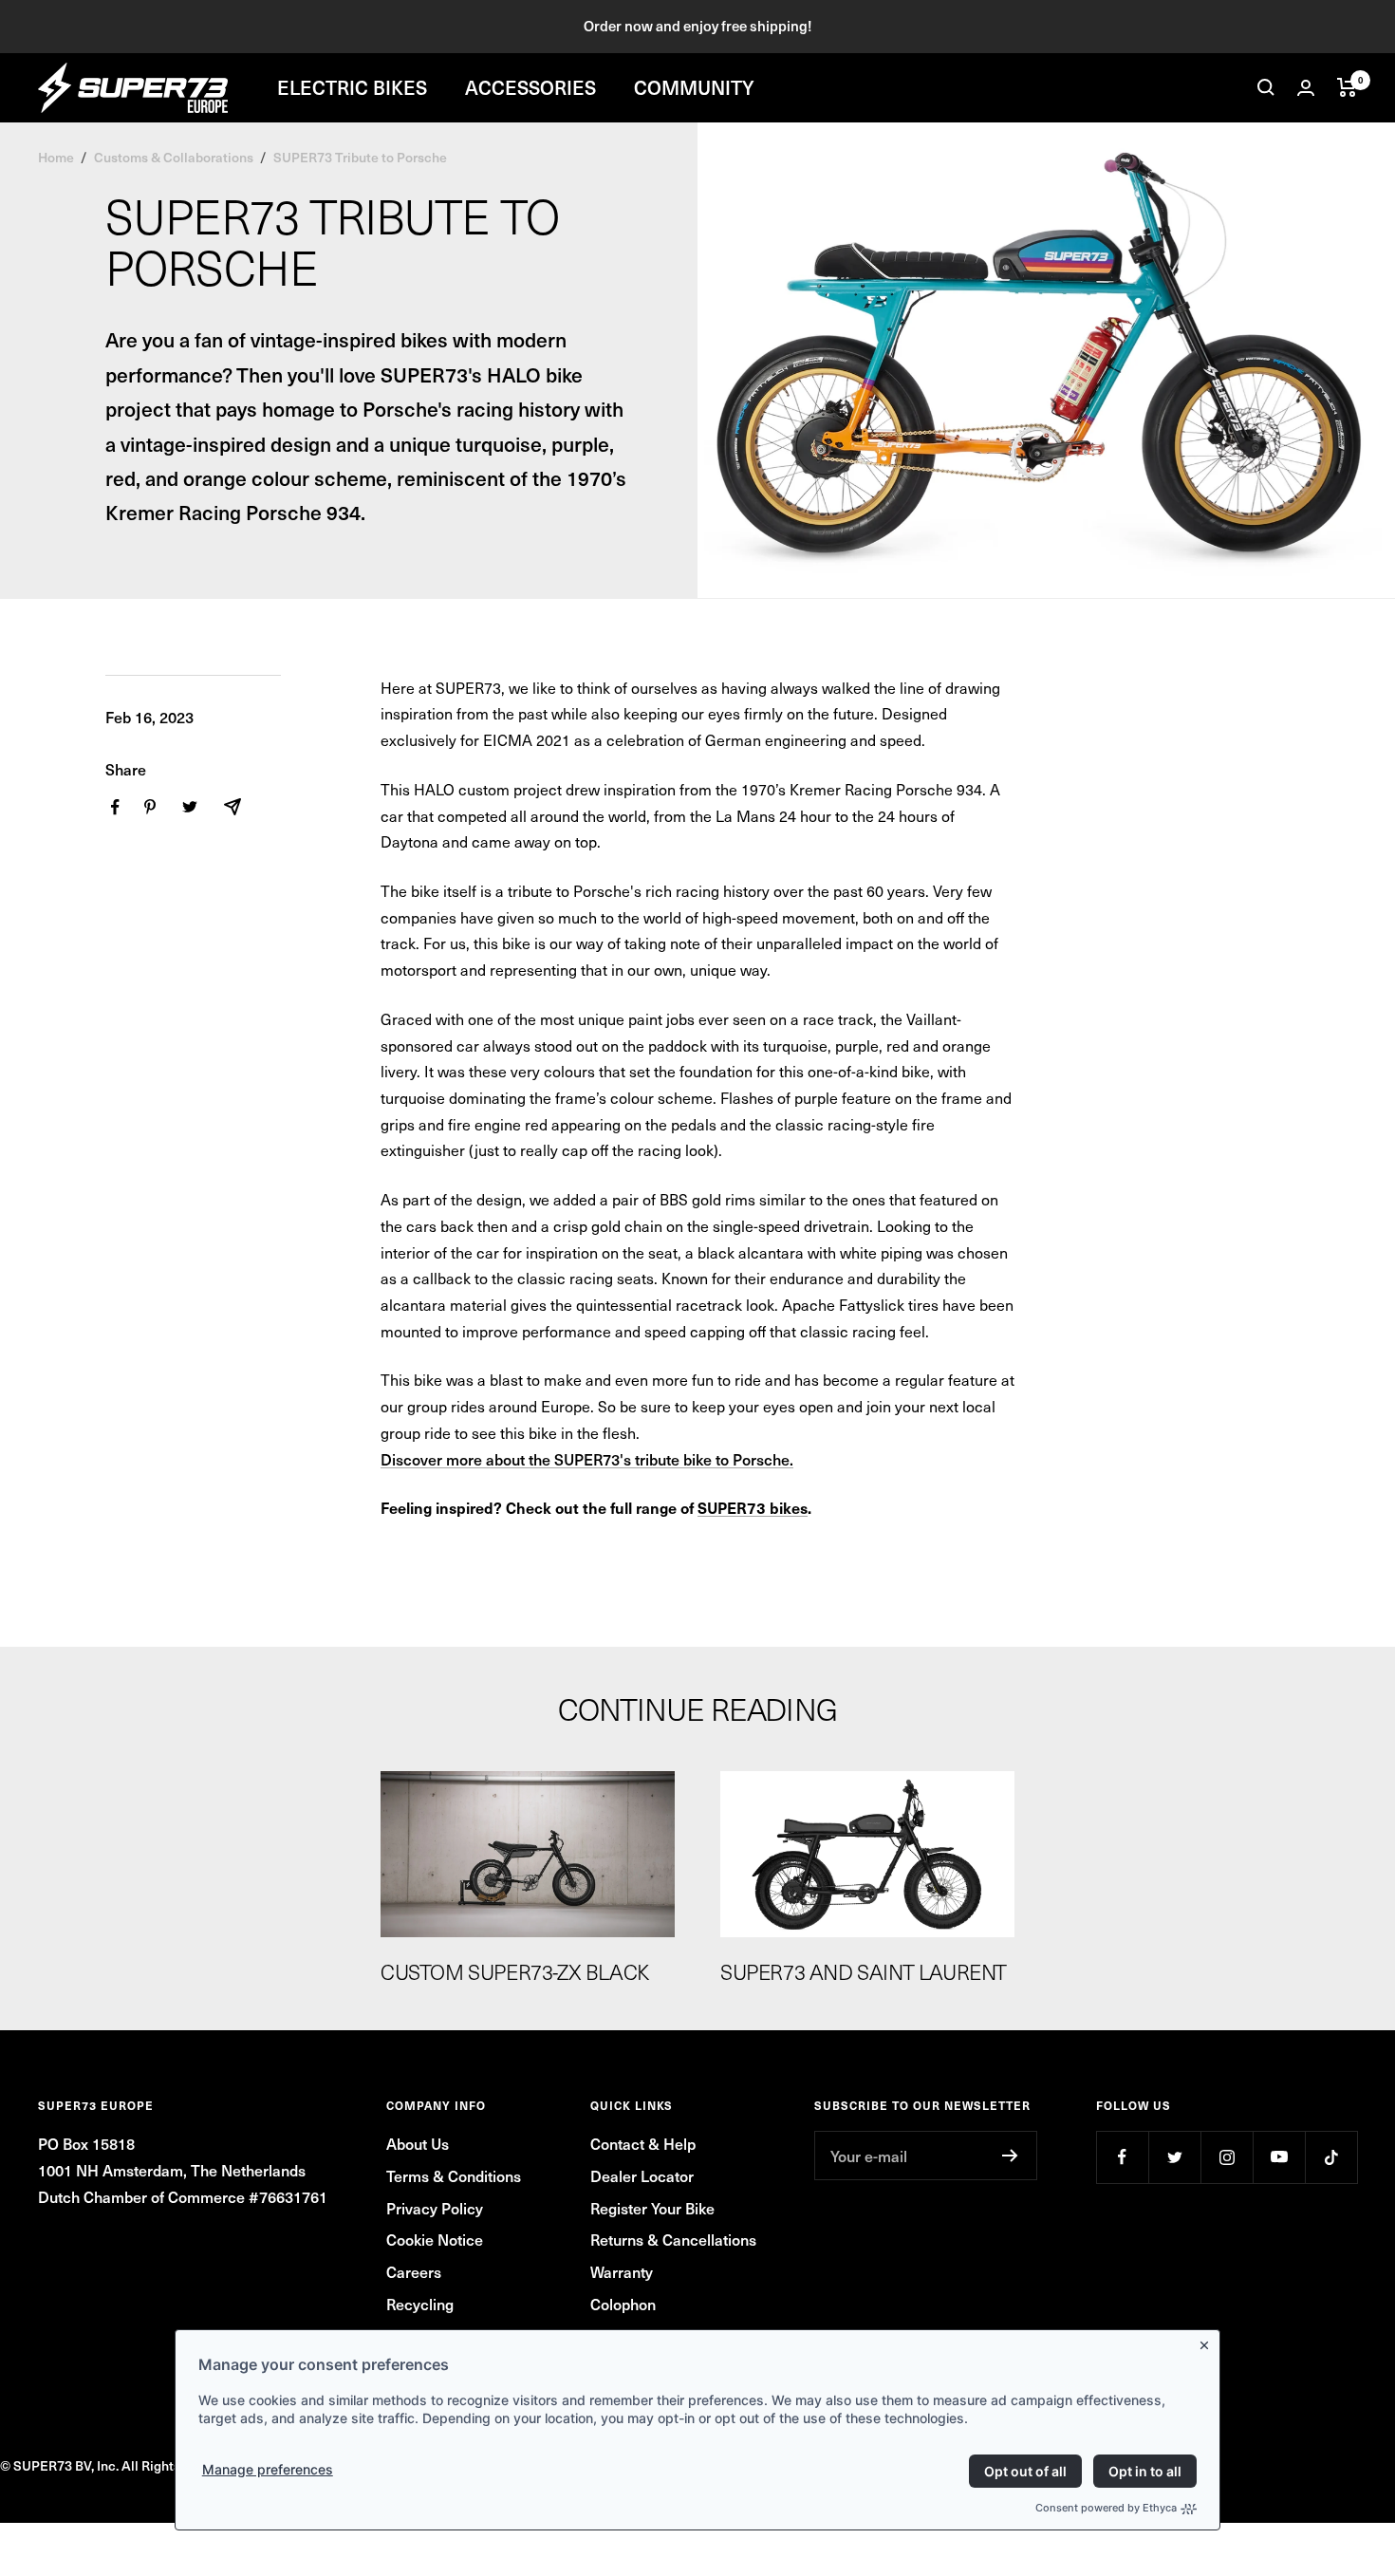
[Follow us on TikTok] (1331, 2157)
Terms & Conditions (454, 2175)
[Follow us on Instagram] (1227, 2157)
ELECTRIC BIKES (352, 87)
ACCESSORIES (530, 87)
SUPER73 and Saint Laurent (864, 1971)
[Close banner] (1208, 2342)
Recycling (420, 2304)
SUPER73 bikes (753, 1507)
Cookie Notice (435, 2239)
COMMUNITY (694, 87)
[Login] (1306, 88)
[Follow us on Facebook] (1122, 2157)
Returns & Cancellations (673, 2239)
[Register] (1010, 2156)
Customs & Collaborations (174, 157)
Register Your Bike (652, 2208)
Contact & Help (643, 2143)
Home (56, 157)
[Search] (1266, 87)
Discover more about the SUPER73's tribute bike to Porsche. (587, 1459)
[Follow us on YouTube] (1279, 2157)
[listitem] (115, 807)
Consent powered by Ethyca (1106, 2508)
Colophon (623, 2304)
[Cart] (1347, 87)
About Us (418, 2143)
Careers (414, 2271)
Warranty (622, 2271)
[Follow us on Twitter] (1174, 2157)
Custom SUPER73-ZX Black (515, 1971)
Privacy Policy (435, 2208)
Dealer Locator (642, 2175)
